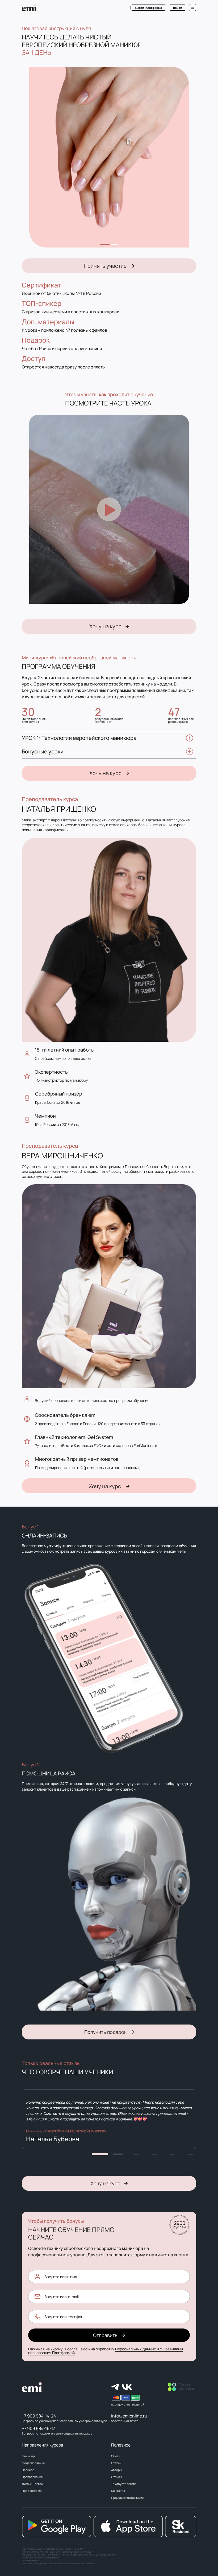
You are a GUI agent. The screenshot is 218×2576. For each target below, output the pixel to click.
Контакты (118, 2491)
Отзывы (116, 2477)
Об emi (116, 2456)
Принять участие (105, 266)
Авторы (116, 2470)
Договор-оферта (31, 2560)
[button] (100, 2154)
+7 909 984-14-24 (39, 2416)
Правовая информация (127, 2498)
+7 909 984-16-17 (38, 2428)
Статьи (116, 2463)
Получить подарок (105, 2032)
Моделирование (33, 2463)
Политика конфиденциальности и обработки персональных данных (58, 2563)
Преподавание (32, 2477)
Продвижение (32, 2491)
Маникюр (28, 2456)
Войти (178, 8)
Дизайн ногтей (32, 2484)
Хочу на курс (105, 626)
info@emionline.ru (129, 2416)
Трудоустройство (124, 2484)
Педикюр (28, 2470)
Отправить (105, 2335)
